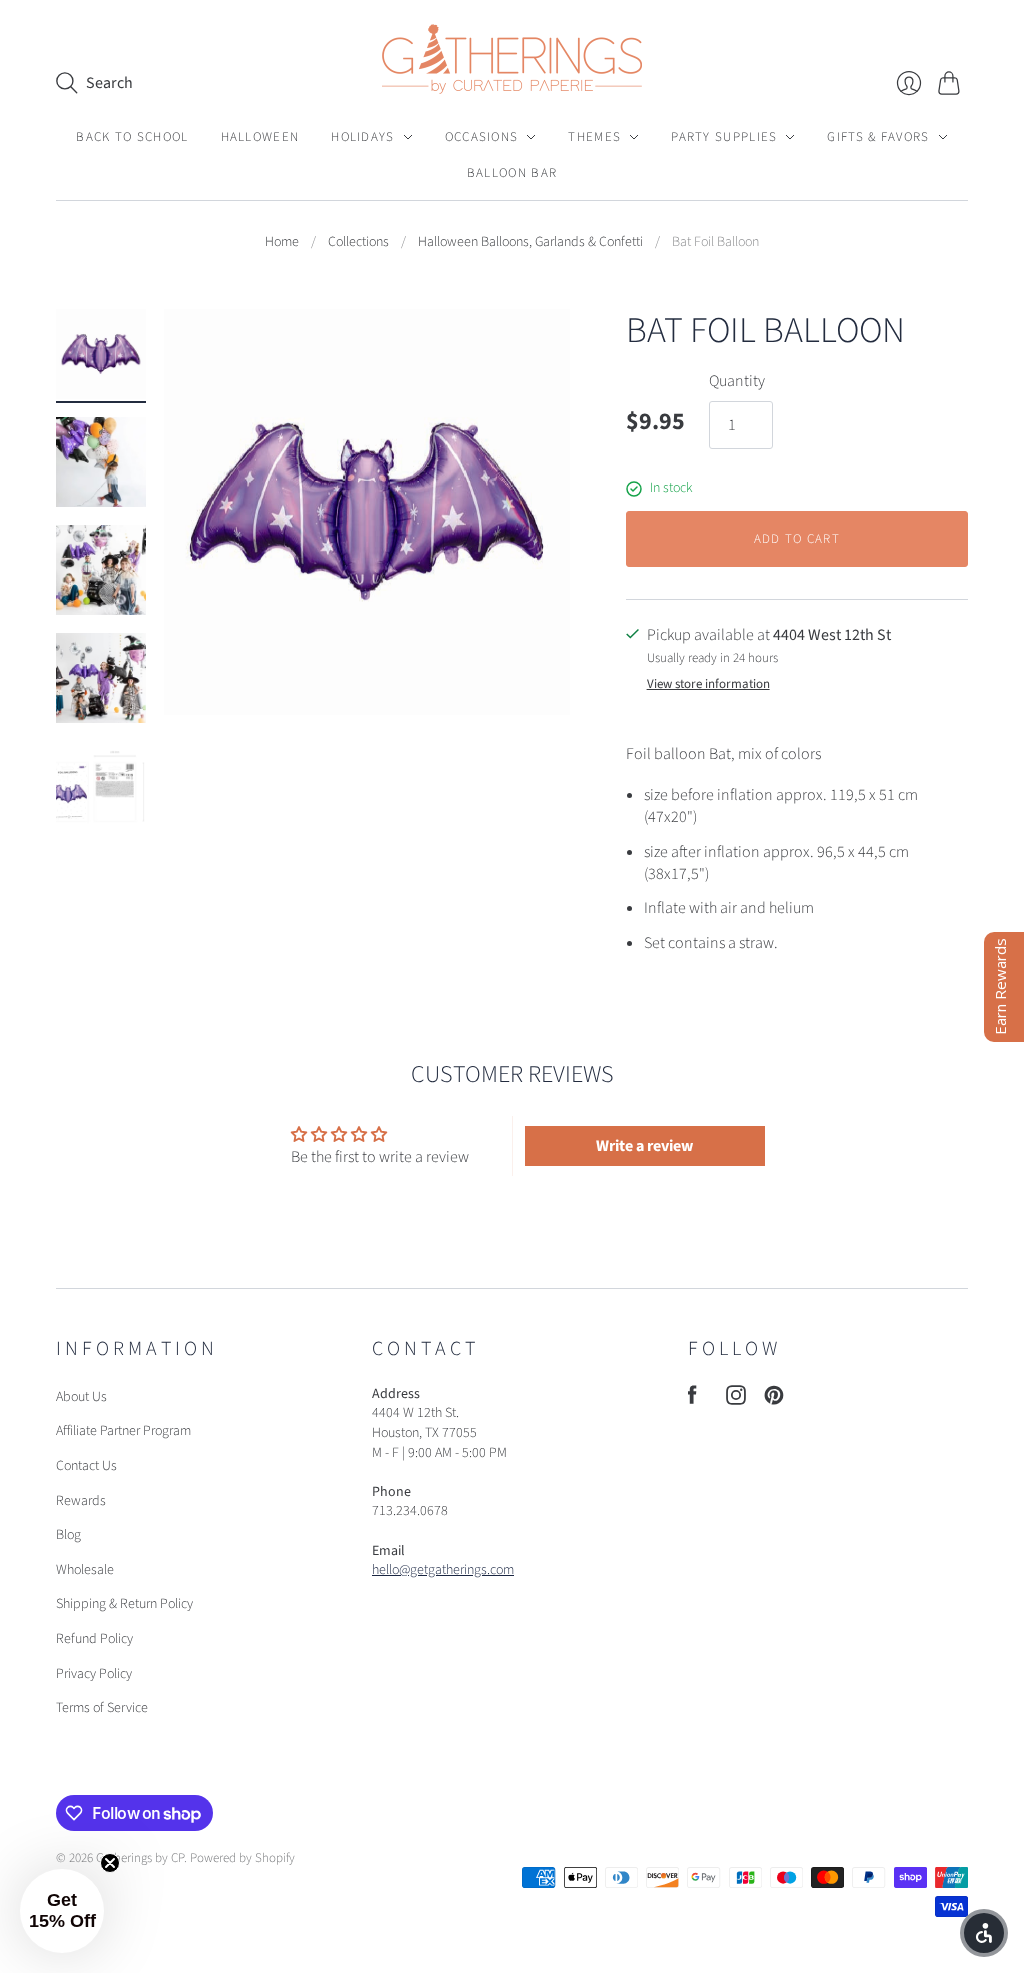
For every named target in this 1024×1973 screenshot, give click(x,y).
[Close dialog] (884, 819)
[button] (984, 1933)
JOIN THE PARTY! (512, 1175)
